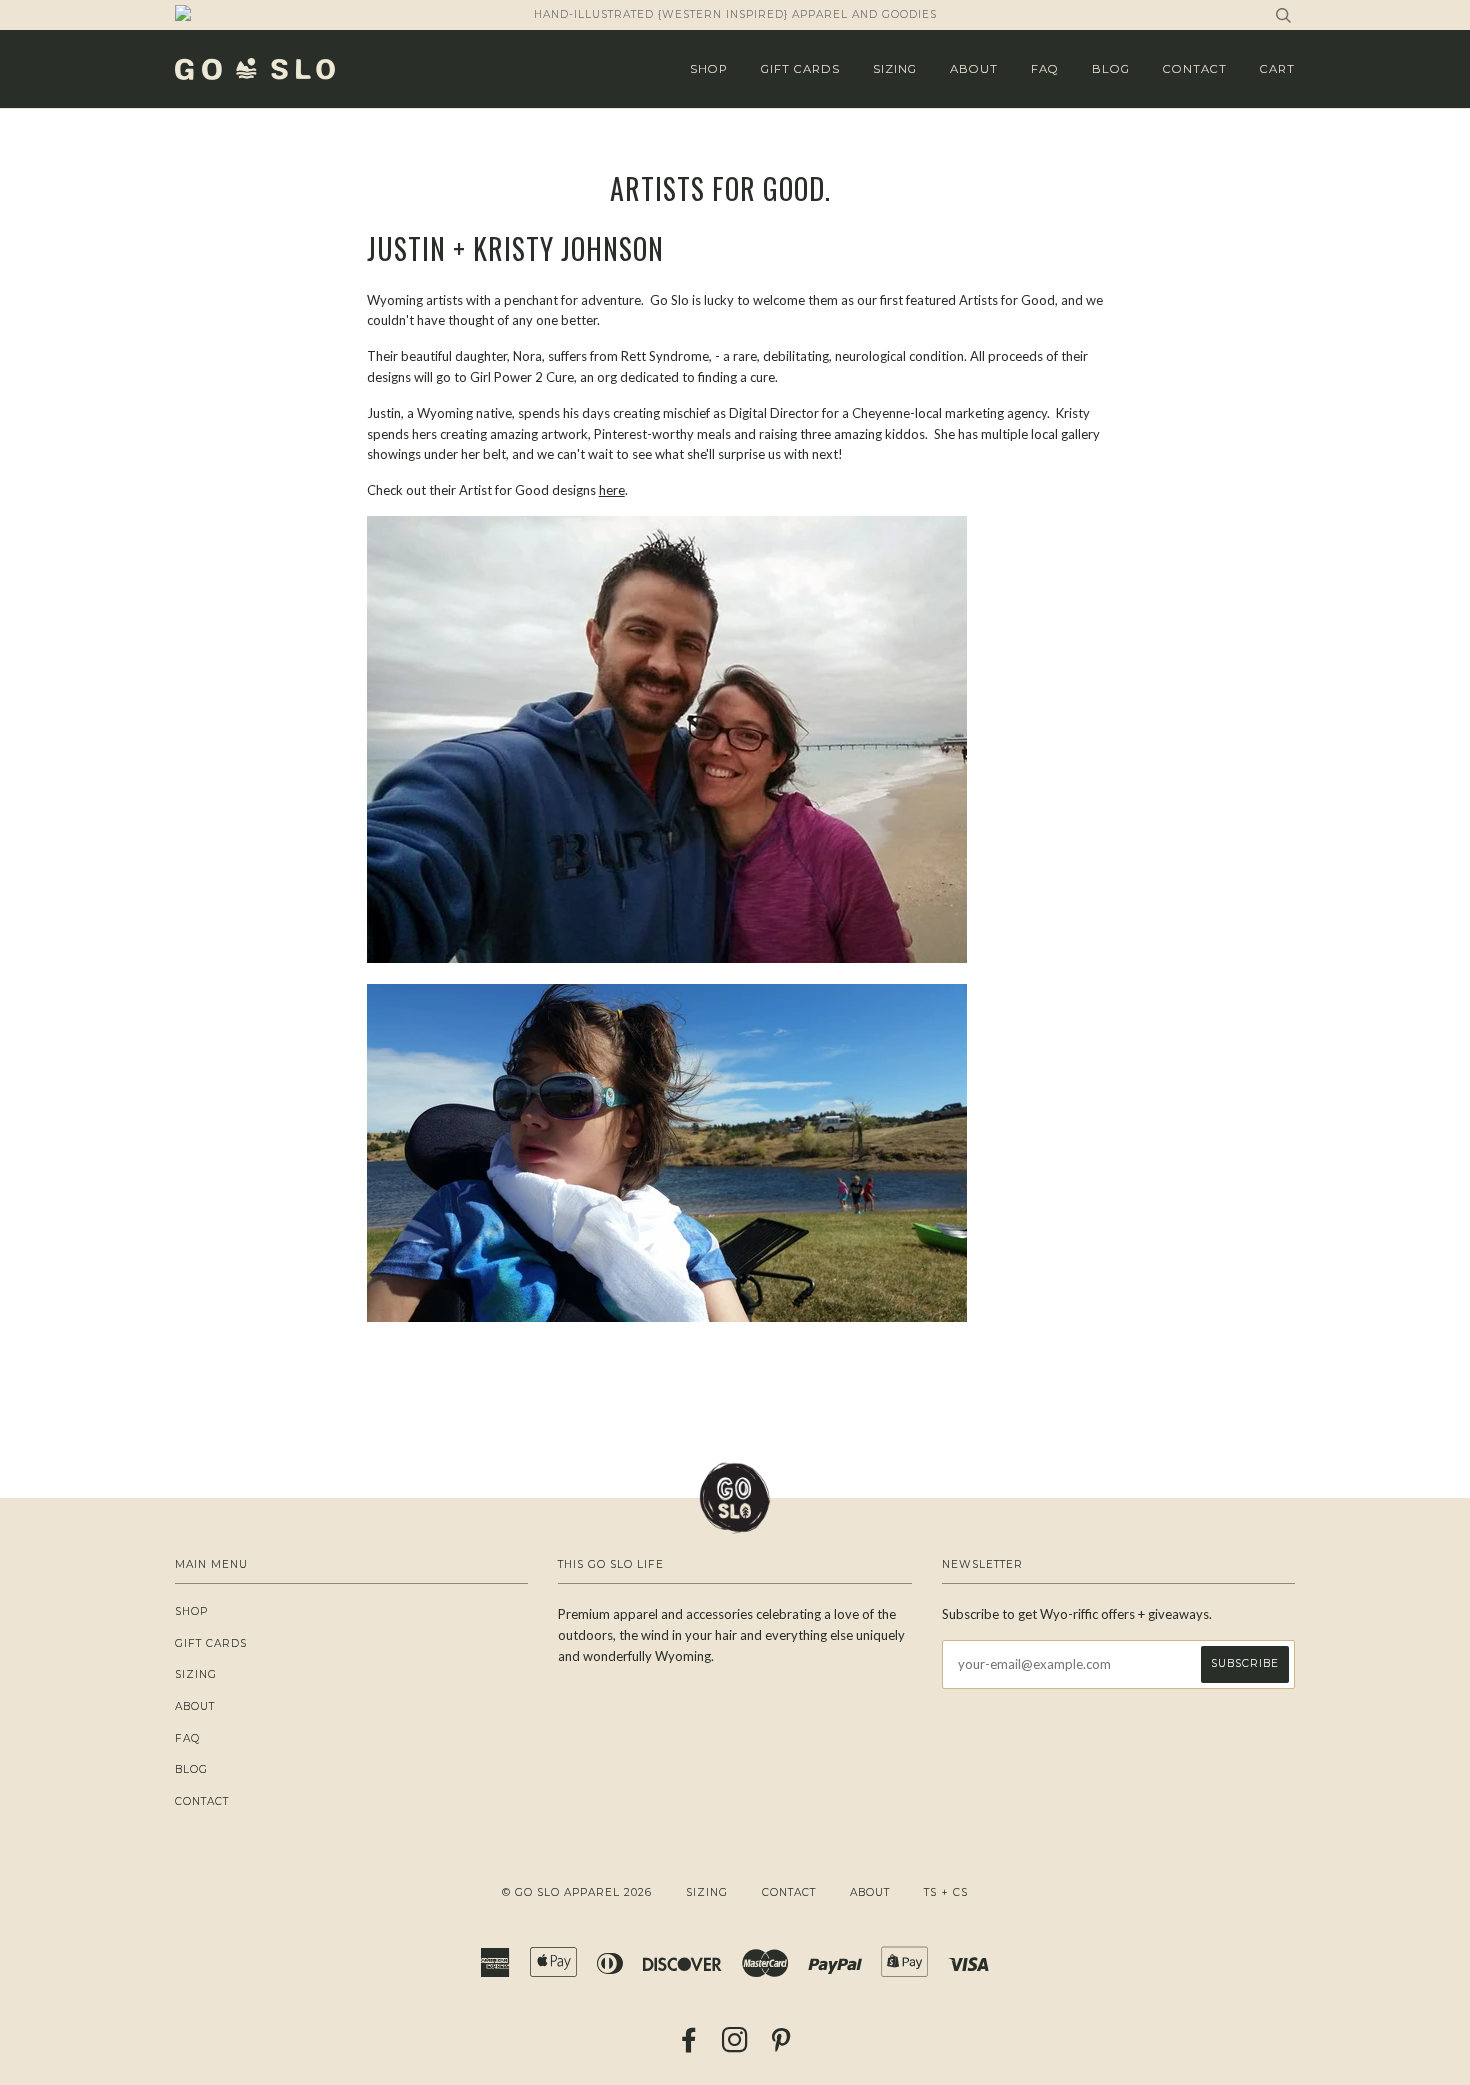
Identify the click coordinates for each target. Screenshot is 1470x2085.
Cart (1277, 69)
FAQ (1045, 69)
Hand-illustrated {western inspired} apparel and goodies (735, 14)
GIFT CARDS (800, 69)
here (612, 490)
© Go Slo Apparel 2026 (577, 1892)
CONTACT (1195, 69)
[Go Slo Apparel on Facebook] (689, 2046)
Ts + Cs (946, 1892)
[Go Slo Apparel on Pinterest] (781, 2046)
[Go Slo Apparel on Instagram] (735, 2046)
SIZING (895, 69)
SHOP (709, 69)
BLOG (1111, 69)
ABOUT (974, 69)
